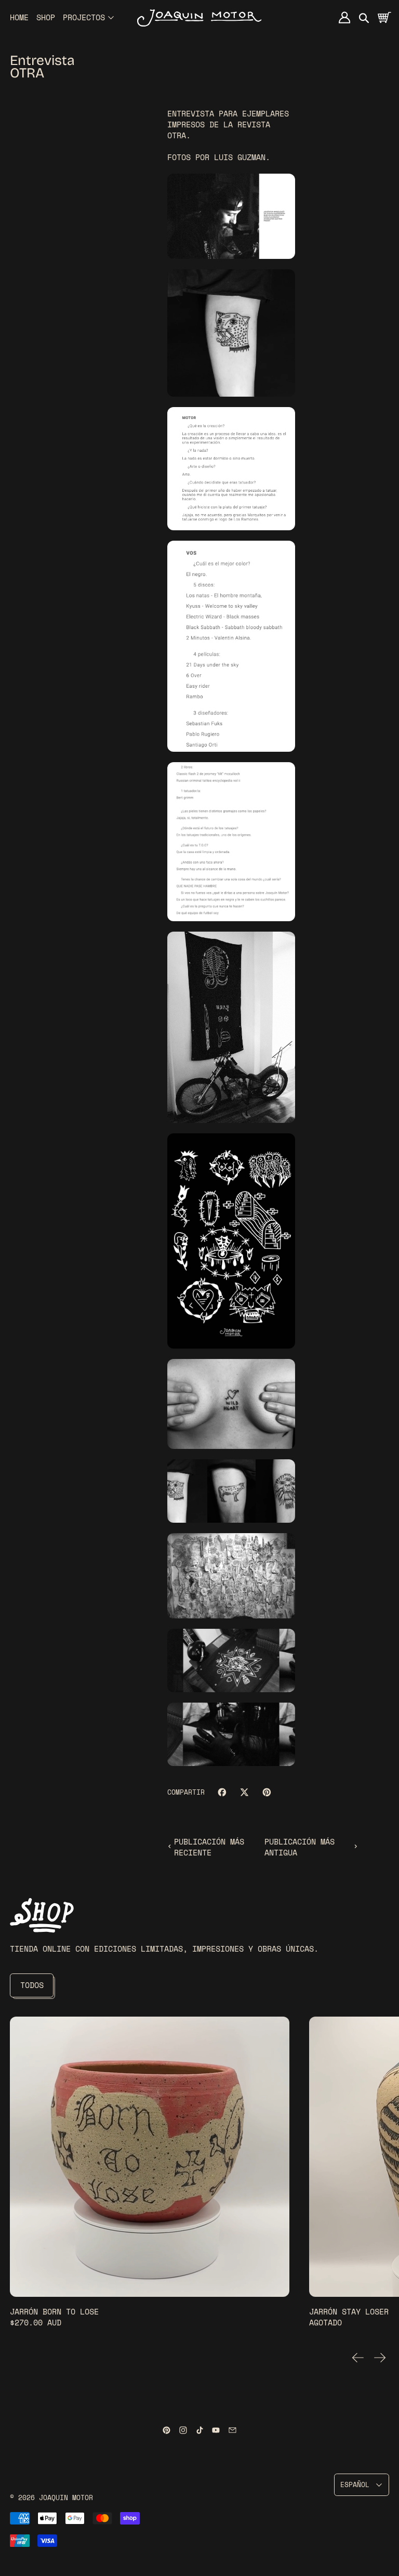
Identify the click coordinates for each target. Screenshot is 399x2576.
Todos (32, 1985)
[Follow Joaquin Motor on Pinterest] (167, 2430)
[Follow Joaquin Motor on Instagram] (183, 2430)
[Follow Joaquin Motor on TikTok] (200, 2430)
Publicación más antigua (300, 1847)
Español (355, 2485)
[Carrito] (384, 17)
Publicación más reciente (209, 1847)
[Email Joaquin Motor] (232, 2430)
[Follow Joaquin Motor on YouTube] (216, 2430)
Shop (46, 17)
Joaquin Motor (66, 2498)
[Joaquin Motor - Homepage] (199, 17)
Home (19, 17)
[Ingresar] (345, 17)
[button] (364, 17)
